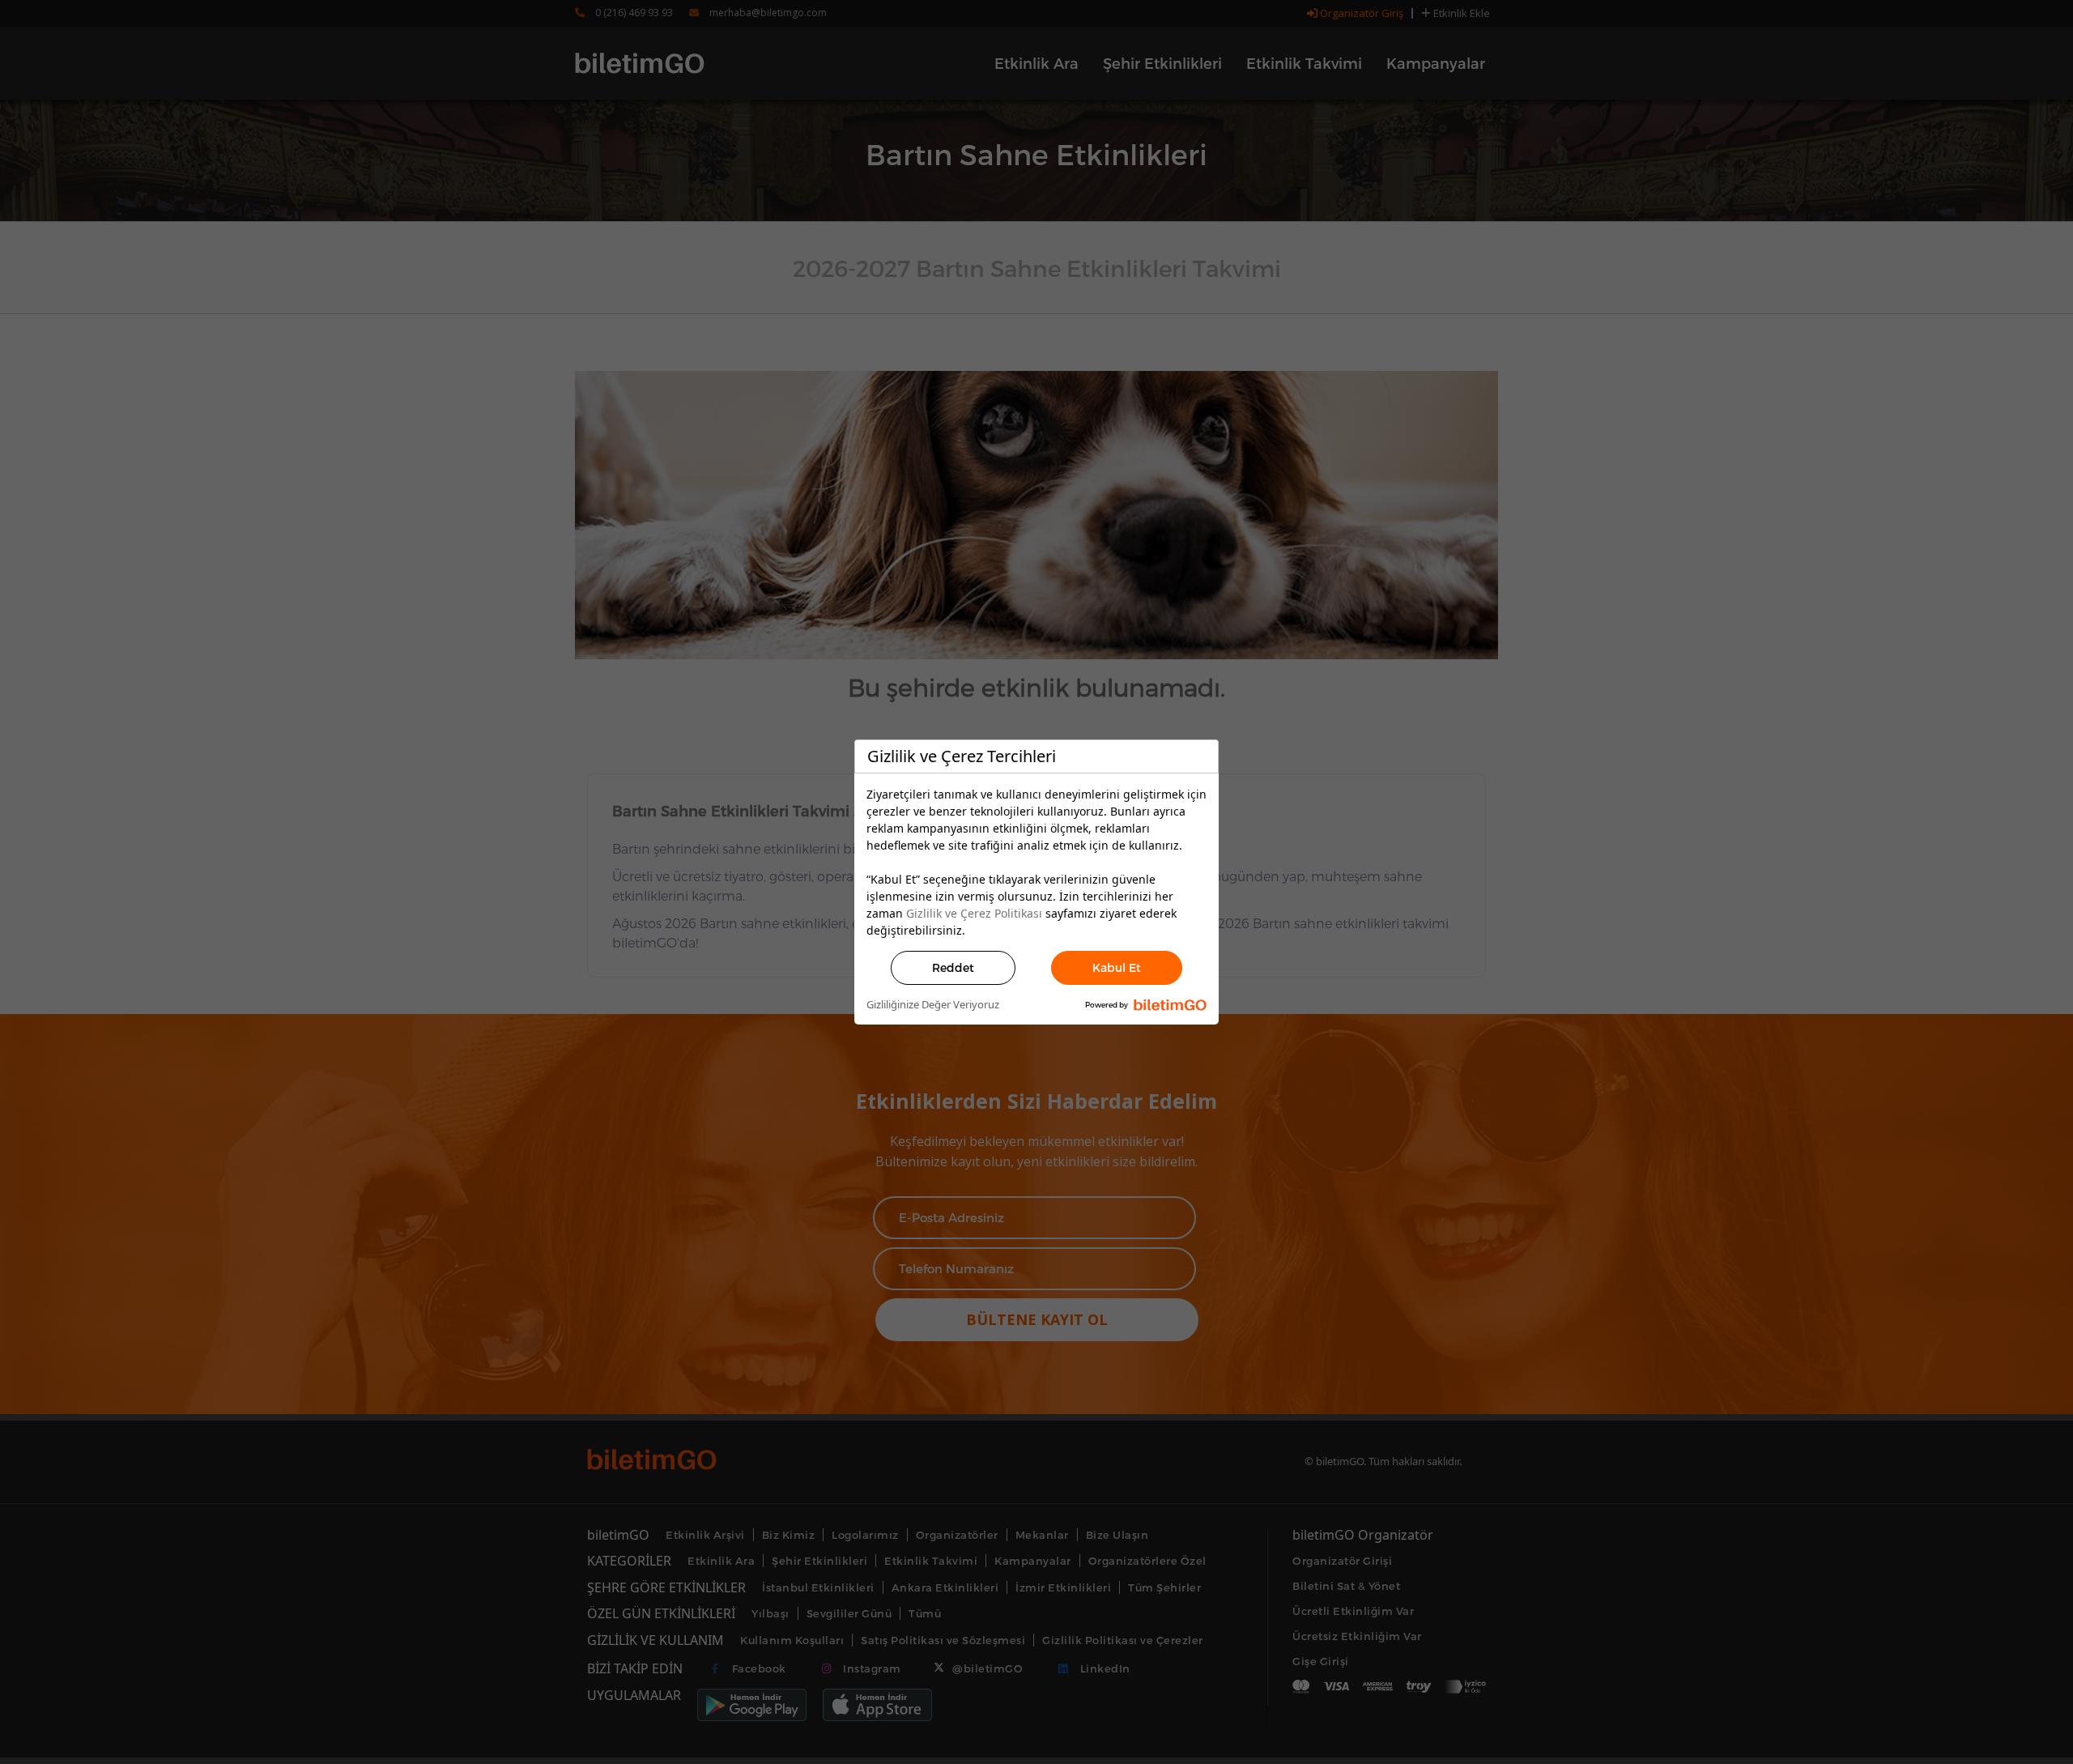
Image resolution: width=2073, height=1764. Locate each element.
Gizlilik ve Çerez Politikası (974, 913)
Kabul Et (1117, 967)
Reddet (953, 967)
